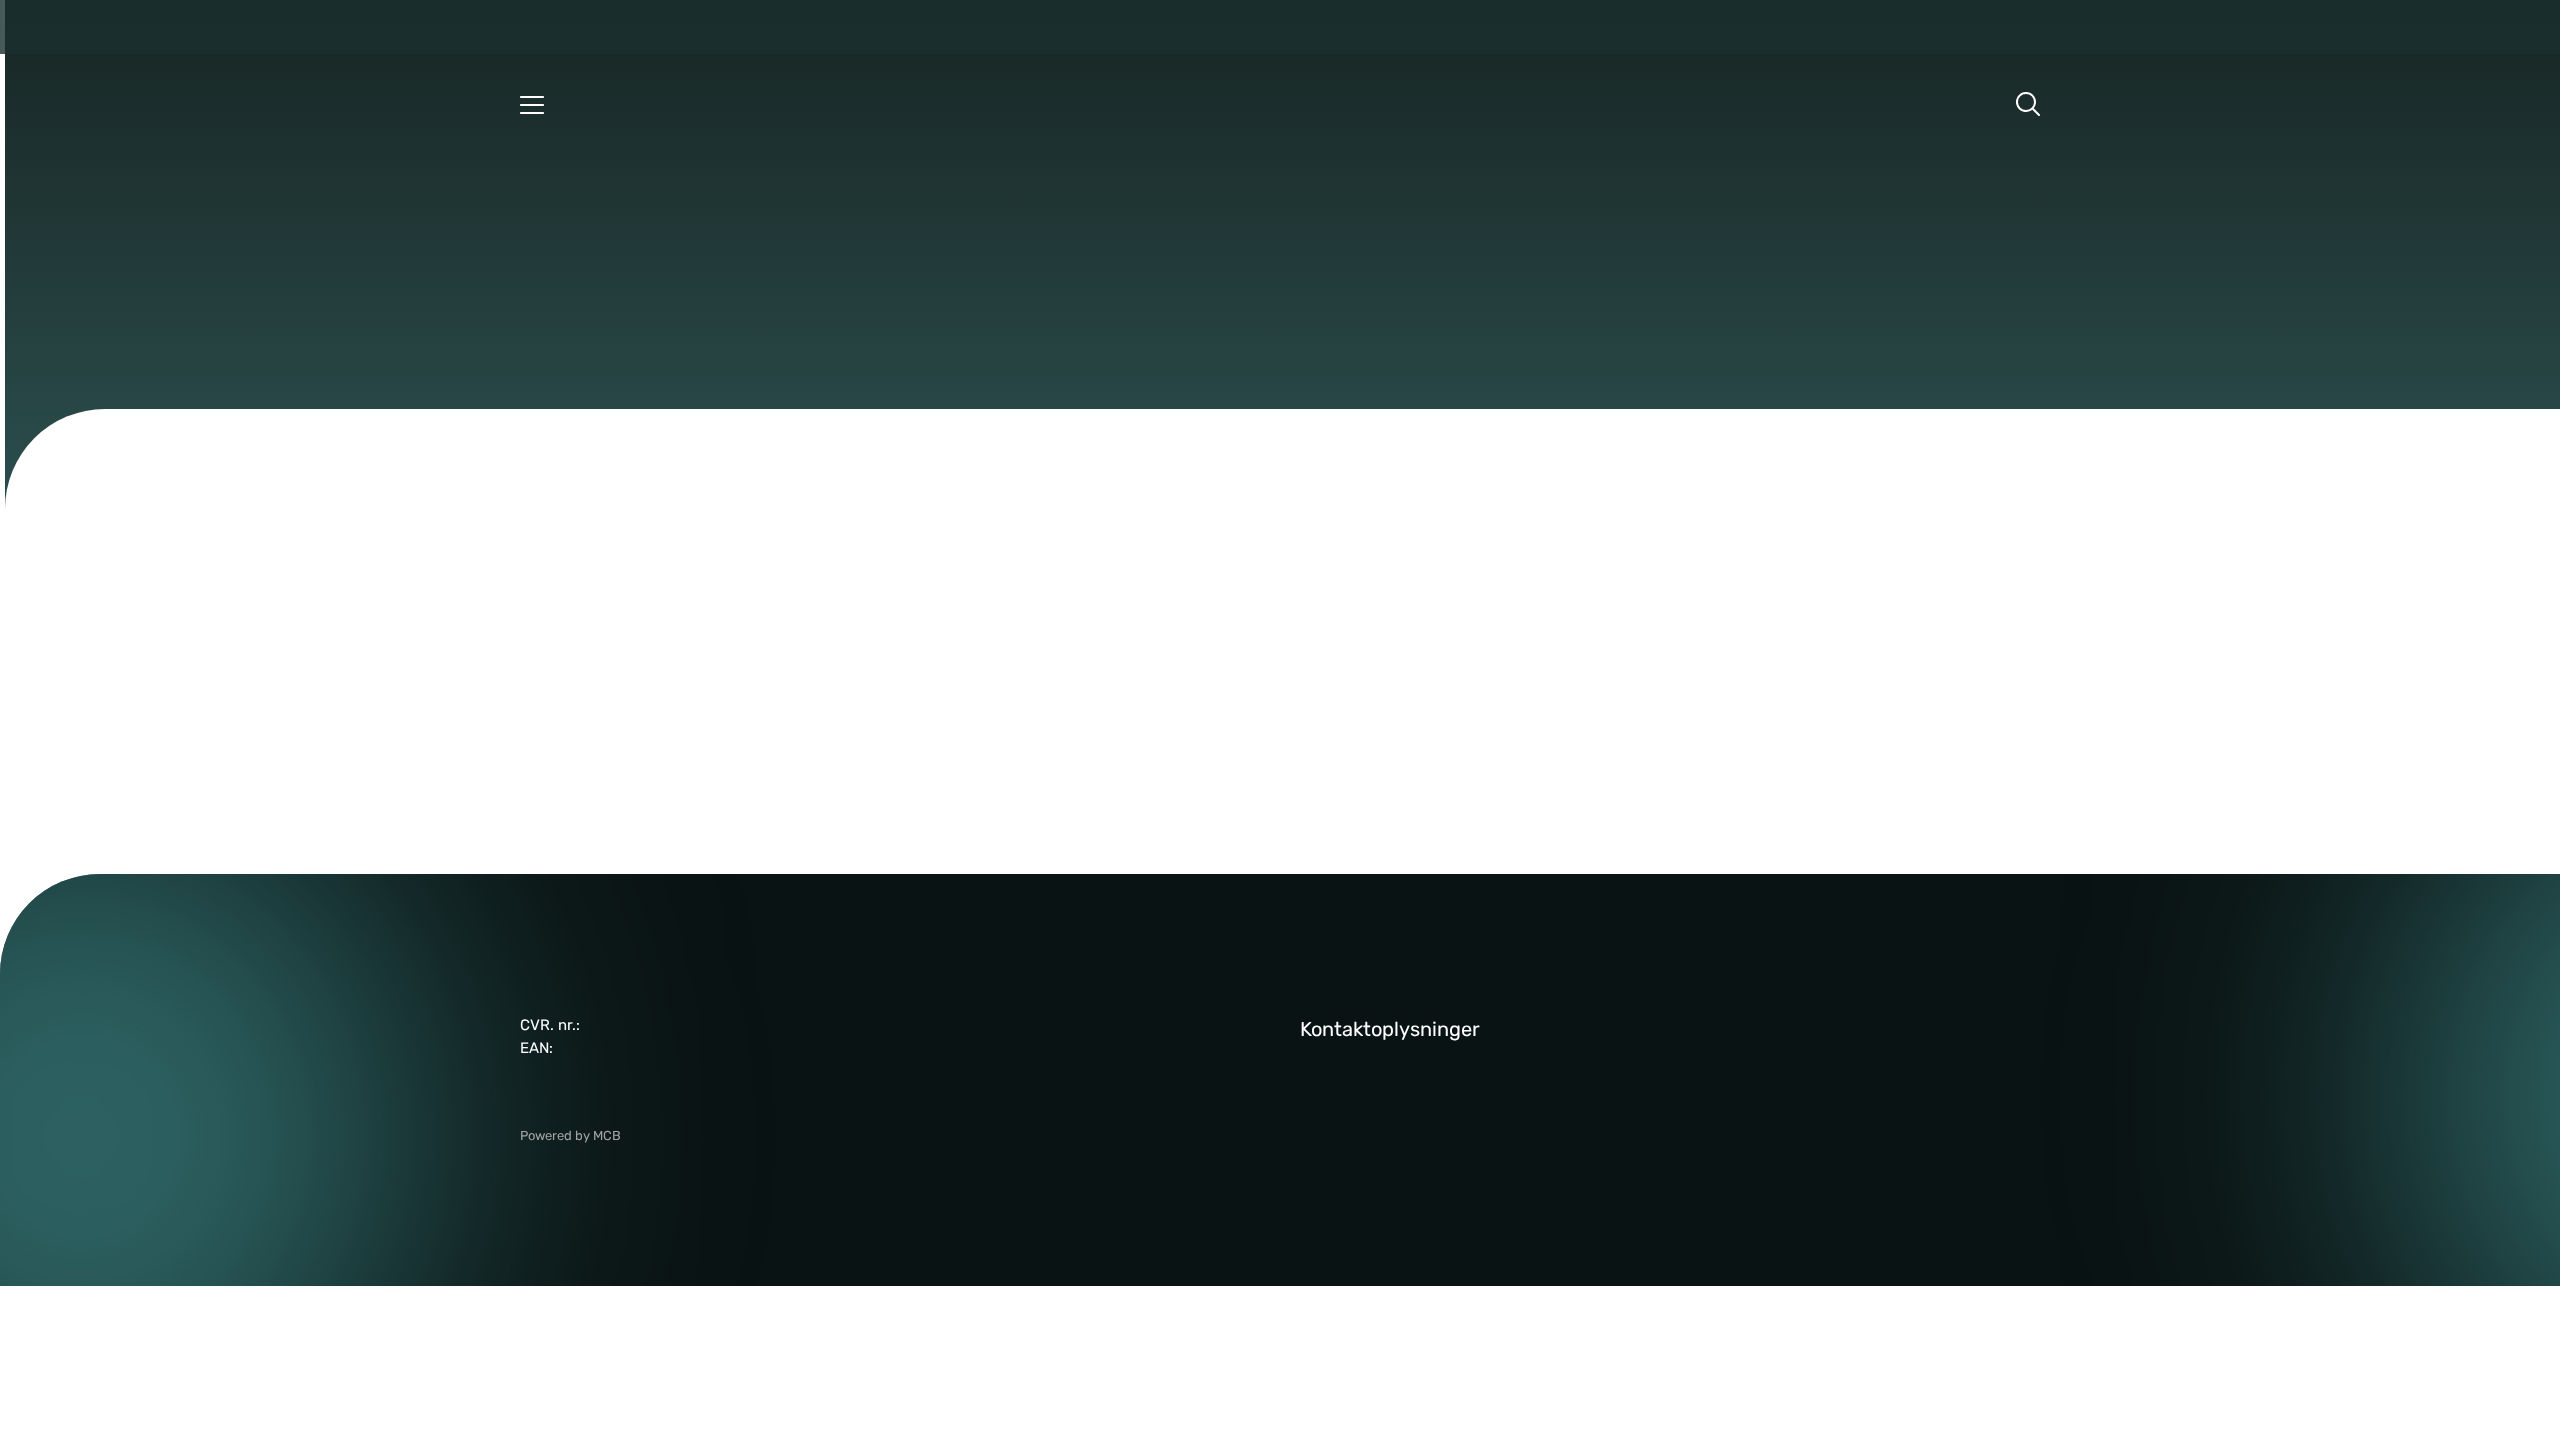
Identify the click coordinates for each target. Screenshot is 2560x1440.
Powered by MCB (570, 1135)
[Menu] (532, 104)
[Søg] (2028, 104)
